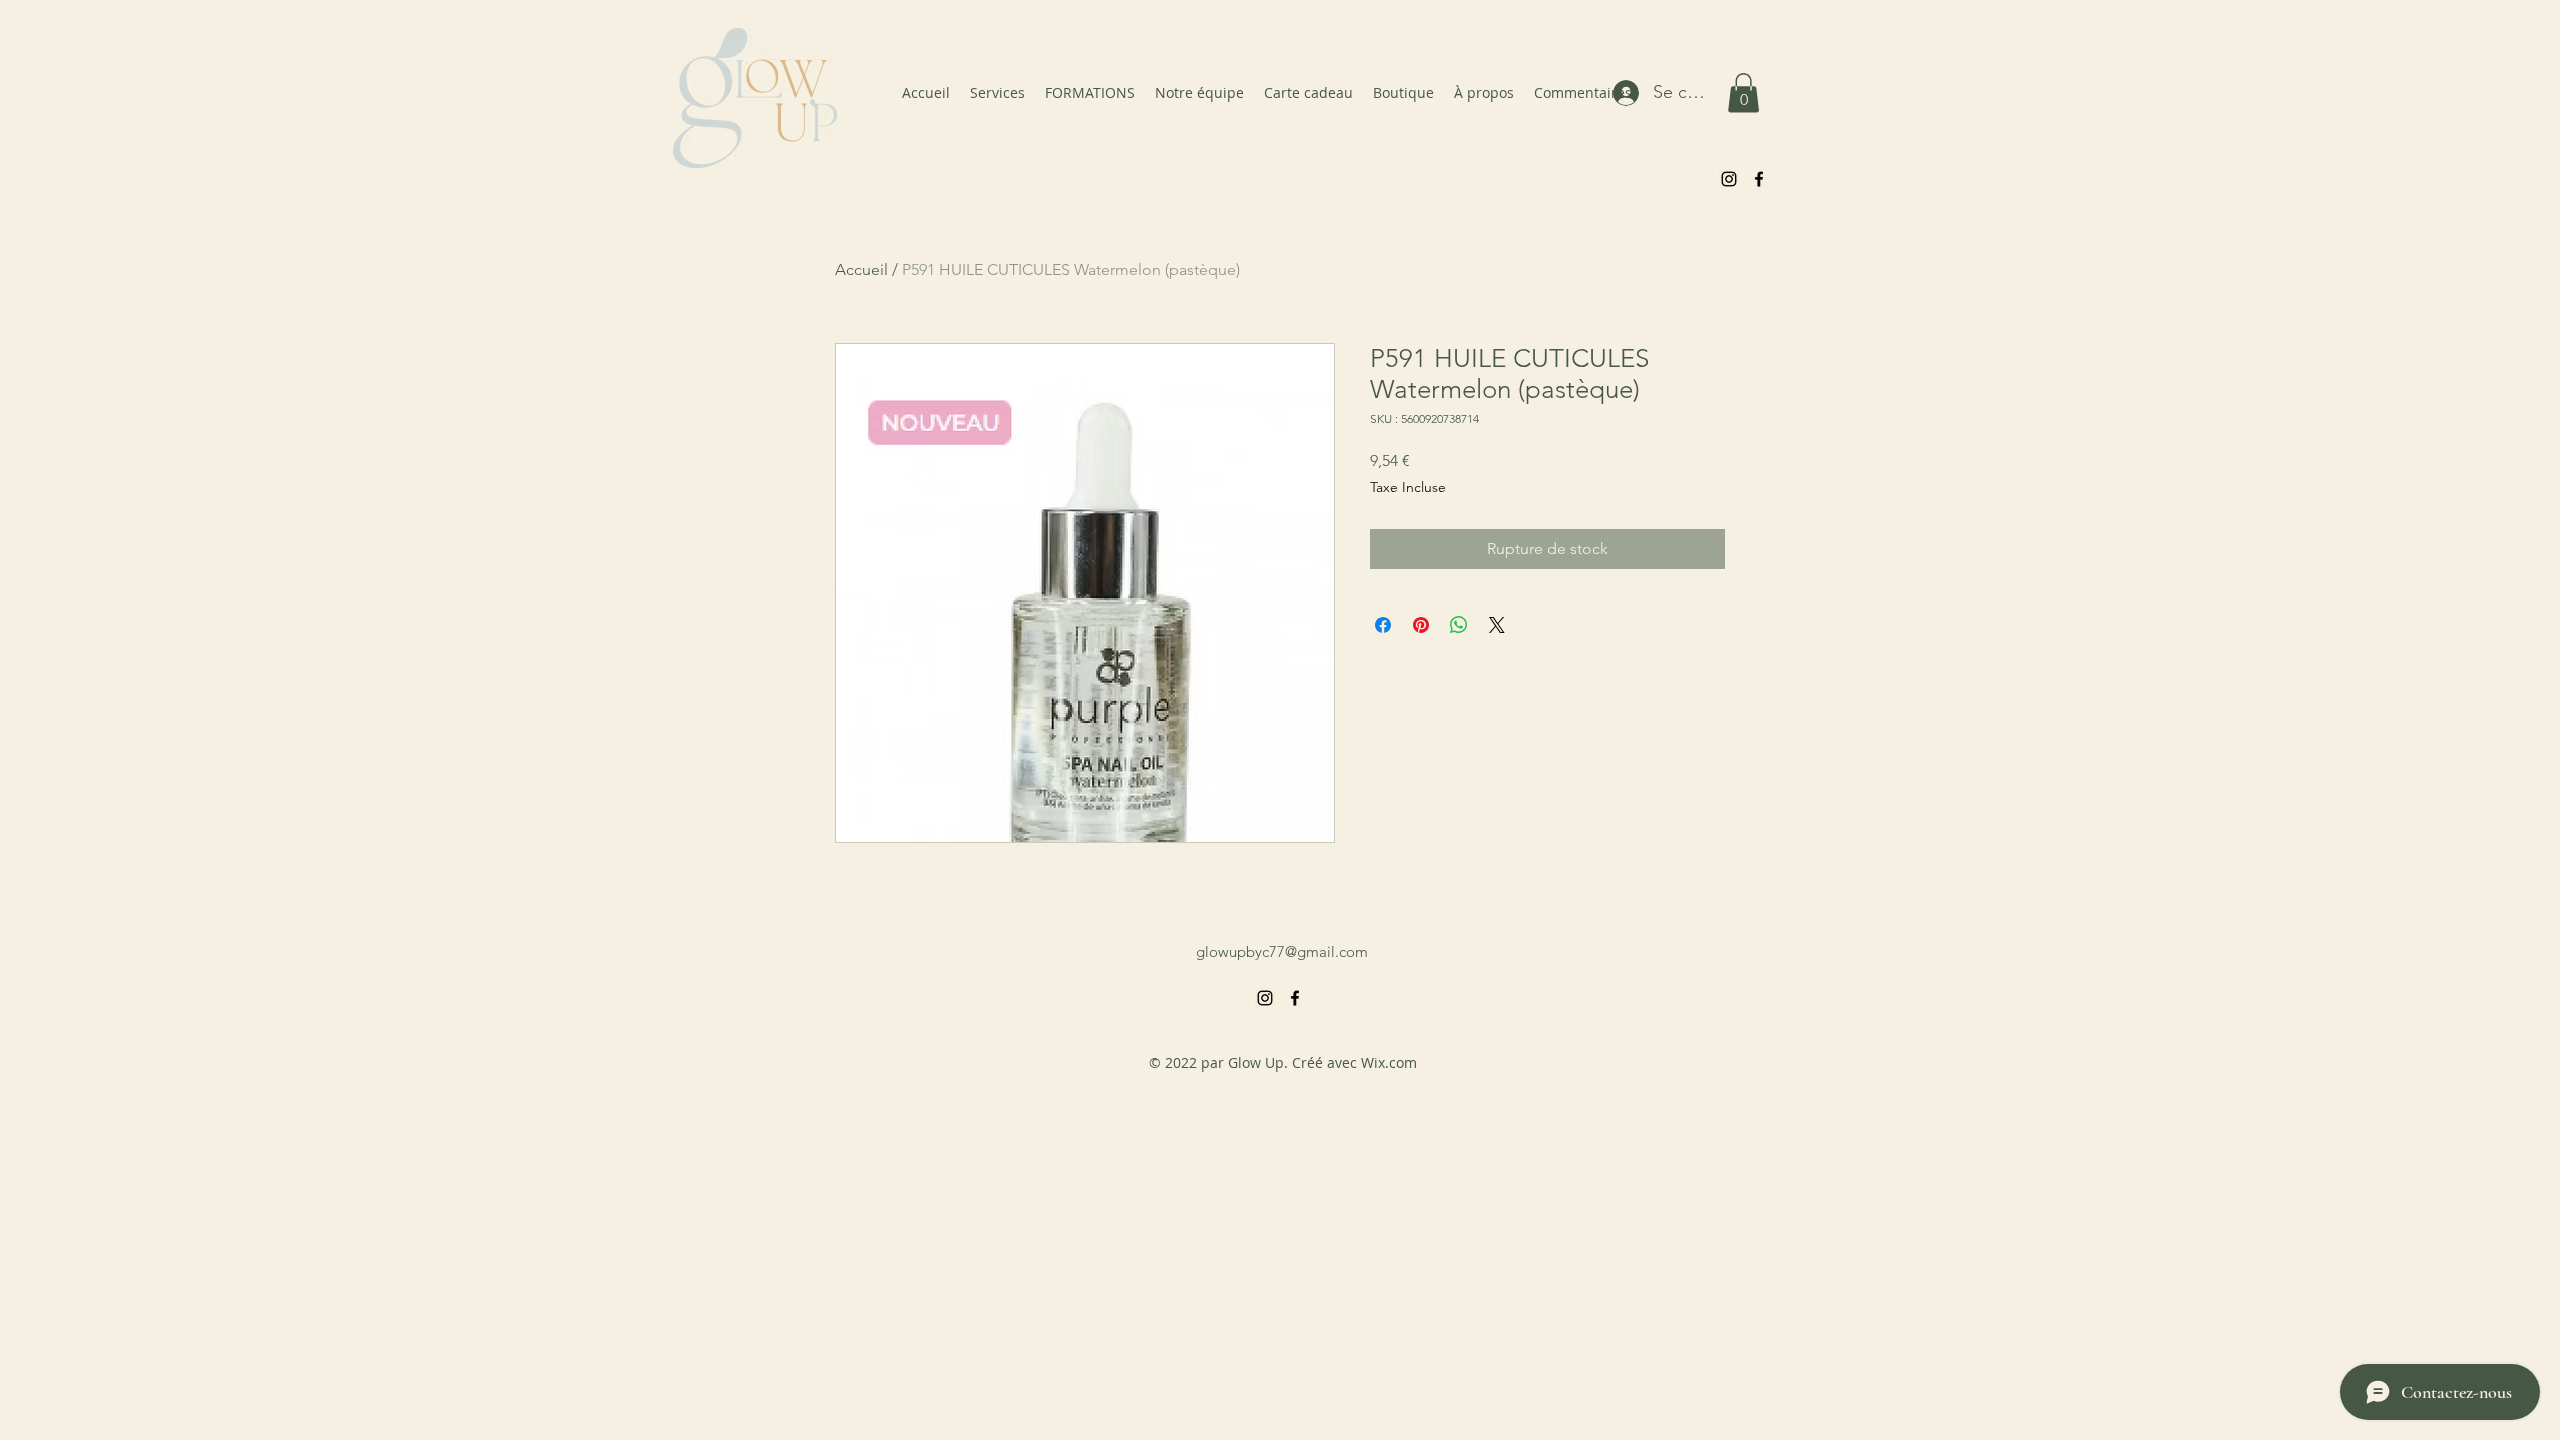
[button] (1743, 92)
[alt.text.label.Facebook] (1759, 179)
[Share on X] (1497, 625)
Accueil (861, 269)
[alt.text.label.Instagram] (1729, 179)
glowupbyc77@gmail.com (1282, 951)
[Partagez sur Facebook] (1383, 625)
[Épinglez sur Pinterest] (1421, 625)
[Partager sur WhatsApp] (1459, 625)
